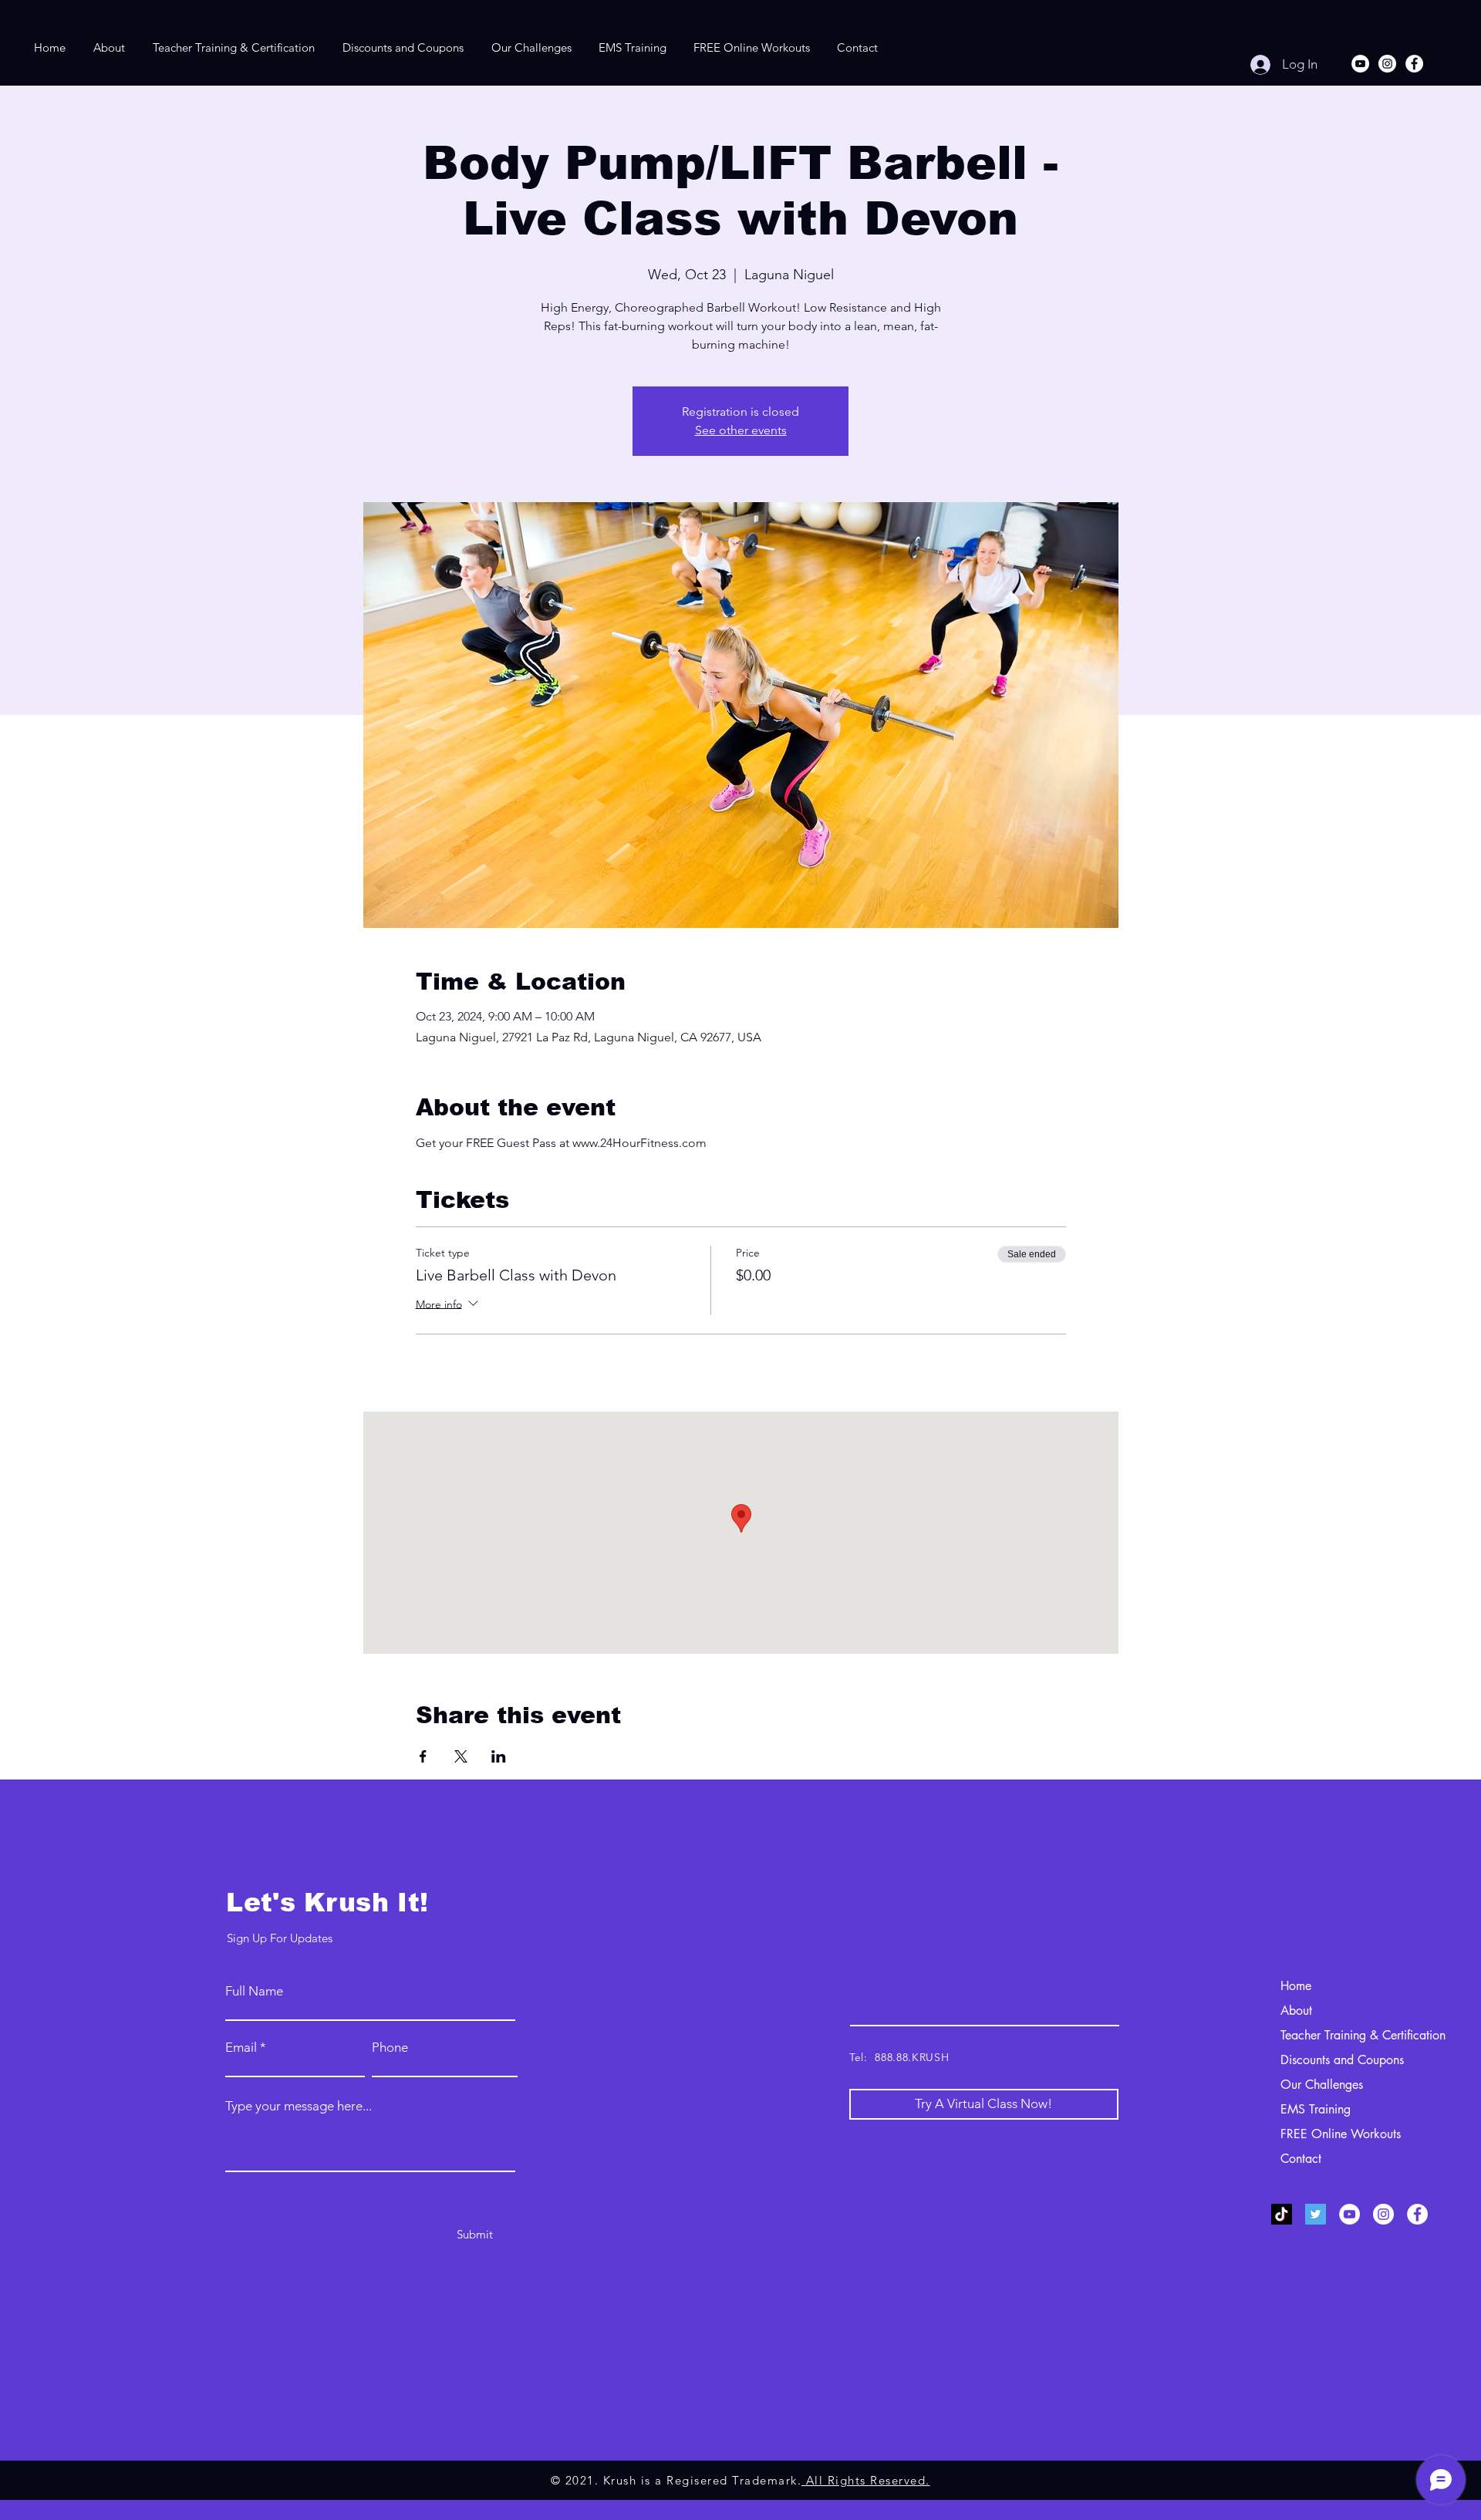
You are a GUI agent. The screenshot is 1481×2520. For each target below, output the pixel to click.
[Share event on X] (461, 1756)
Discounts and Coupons (1342, 2060)
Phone (390, 2048)
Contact (1301, 2159)
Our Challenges (1322, 2085)
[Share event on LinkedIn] (499, 1756)
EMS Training (1316, 2109)
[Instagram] (1387, 64)
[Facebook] (1414, 64)
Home (1296, 1986)
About (1296, 2011)
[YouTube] (1360, 64)
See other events (741, 430)
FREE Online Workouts (1341, 2134)
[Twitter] (1316, 2214)
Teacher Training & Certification (1363, 2035)
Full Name (254, 1991)
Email (241, 2048)
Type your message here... (299, 2106)
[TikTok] (1282, 2214)
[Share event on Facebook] (423, 1756)
